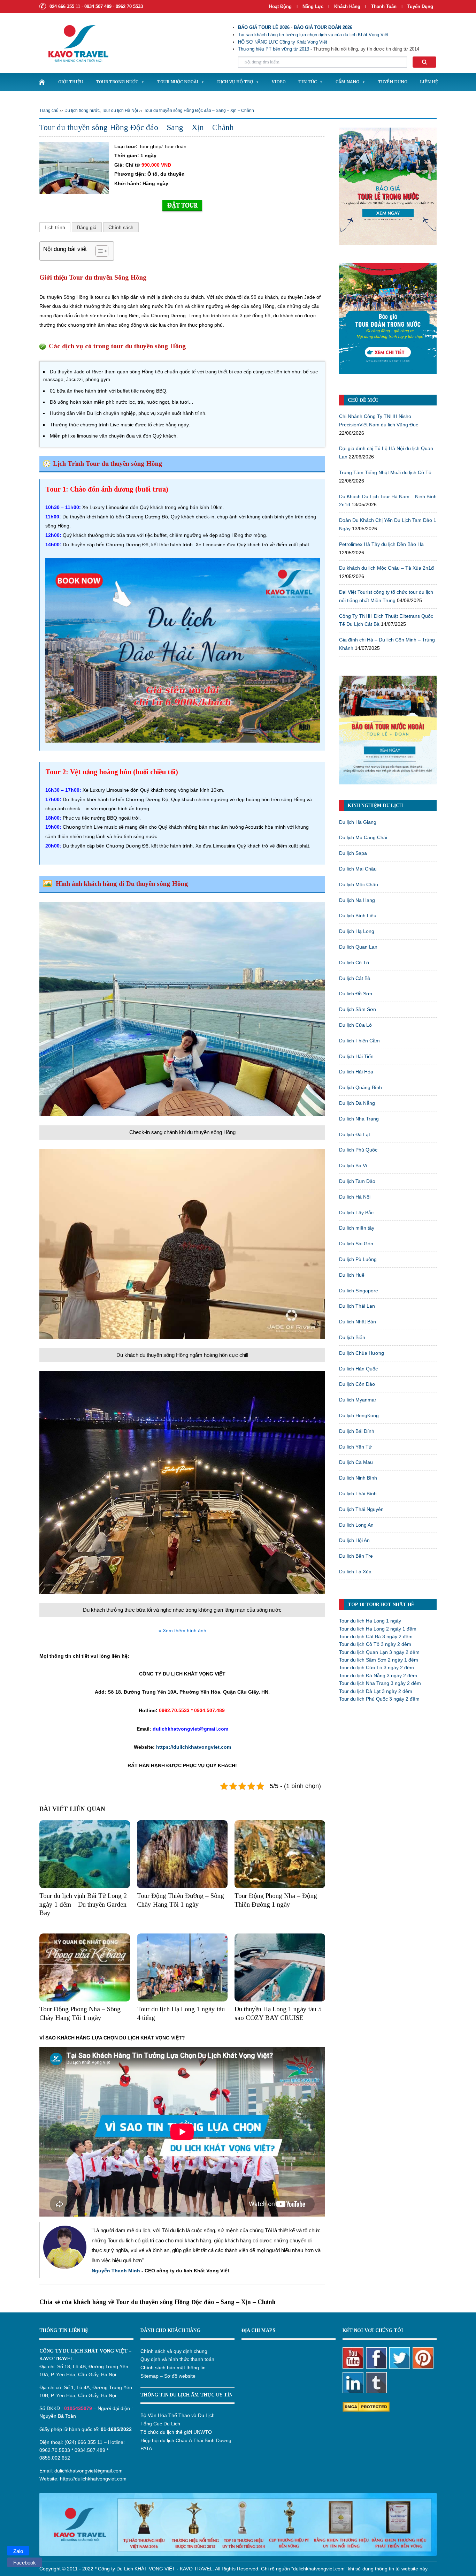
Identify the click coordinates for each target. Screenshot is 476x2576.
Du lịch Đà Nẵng (357, 1103)
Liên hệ (429, 82)
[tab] (55, 227)
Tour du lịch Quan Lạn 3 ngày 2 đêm (379, 1652)
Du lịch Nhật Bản (358, 1322)
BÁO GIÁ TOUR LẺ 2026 (264, 27)
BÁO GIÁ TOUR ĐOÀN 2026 (323, 27)
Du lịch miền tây (357, 1228)
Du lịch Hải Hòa (356, 1072)
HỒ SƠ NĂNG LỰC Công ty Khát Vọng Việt (283, 42)
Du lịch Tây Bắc (356, 1213)
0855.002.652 (55, 2458)
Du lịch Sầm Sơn (358, 1009)
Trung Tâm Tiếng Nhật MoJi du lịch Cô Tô (385, 472)
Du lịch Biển (352, 1337)
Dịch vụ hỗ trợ (235, 82)
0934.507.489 (90, 2450)
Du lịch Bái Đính (357, 1431)
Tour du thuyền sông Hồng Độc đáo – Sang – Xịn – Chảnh (199, 111)
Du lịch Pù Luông (358, 1259)
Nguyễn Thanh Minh (116, 2271)
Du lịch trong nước (82, 111)
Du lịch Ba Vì (353, 1165)
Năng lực (313, 6)
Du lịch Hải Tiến (356, 1056)
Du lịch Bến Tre (356, 1556)
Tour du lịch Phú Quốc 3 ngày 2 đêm (379, 1699)
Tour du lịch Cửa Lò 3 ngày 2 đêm (377, 1667)
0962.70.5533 (55, 2450)
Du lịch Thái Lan (357, 1306)
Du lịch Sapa (353, 853)
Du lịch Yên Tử (355, 1447)
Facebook (25, 2563)
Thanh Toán (385, 6)
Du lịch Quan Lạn (358, 947)
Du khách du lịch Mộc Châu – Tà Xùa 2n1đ (386, 568)
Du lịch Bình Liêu (358, 915)
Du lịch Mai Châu (358, 869)
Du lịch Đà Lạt (355, 1134)
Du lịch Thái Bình (358, 1494)
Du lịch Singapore (359, 1291)
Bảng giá (87, 227)
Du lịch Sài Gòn (356, 1244)
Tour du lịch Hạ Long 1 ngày (370, 1621)
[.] (42, 82)
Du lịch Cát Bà (355, 978)
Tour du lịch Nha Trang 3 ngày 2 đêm (380, 1683)
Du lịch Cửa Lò (355, 1025)
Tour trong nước (117, 82)
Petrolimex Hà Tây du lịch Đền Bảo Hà (381, 544)
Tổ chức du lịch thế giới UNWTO (176, 2432)
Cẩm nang (347, 82)
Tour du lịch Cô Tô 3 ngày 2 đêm (375, 1644)
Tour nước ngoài (178, 82)
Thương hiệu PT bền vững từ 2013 (274, 49)
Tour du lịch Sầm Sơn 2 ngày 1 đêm (379, 1660)
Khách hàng (347, 6)
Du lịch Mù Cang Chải (363, 837)
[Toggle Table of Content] (98, 251)
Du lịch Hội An (354, 1540)
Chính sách (121, 227)
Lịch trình (55, 227)
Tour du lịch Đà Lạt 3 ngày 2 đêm (376, 1691)
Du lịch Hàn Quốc (358, 1369)
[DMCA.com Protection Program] (366, 2406)
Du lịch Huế (352, 1275)
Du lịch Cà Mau (356, 1462)
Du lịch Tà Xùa (355, 1572)
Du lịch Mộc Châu (359, 884)
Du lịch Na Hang (357, 900)
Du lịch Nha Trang (359, 1119)
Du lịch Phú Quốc (358, 1150)
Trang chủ (49, 111)
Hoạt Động (280, 6)
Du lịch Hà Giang (358, 822)
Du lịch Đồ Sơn (356, 994)
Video (279, 82)
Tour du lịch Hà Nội (120, 111)
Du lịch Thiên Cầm (359, 1041)
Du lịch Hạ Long (357, 931)
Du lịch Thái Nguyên (361, 1509)
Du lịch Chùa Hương (362, 1353)
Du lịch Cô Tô (354, 963)
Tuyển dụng (420, 6)
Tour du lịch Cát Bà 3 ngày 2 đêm (376, 1636)
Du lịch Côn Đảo (357, 1384)
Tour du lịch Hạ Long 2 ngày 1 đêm (378, 1629)
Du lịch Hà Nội (355, 1197)
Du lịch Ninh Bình (358, 1478)
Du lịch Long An (356, 1525)
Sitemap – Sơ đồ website (168, 2376)
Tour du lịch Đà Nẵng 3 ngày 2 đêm (378, 1675)
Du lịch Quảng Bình (360, 1087)
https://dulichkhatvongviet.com (193, 1747)
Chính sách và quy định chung (174, 2351)
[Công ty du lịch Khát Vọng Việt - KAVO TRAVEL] (74, 43)
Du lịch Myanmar (358, 1400)
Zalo (18, 2551)
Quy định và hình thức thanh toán (177, 2359)
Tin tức (308, 82)
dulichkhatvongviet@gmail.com (89, 2471)
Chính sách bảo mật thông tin (173, 2368)
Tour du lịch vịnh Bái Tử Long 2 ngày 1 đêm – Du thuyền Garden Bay (83, 1904)
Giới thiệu (71, 82)
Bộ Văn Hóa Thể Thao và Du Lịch (178, 2415)
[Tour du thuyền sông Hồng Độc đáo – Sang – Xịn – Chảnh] (74, 167)
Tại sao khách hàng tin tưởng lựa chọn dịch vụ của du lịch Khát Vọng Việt (313, 35)
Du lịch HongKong (359, 1415)
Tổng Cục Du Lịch (160, 2424)
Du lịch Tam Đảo (357, 1181)
